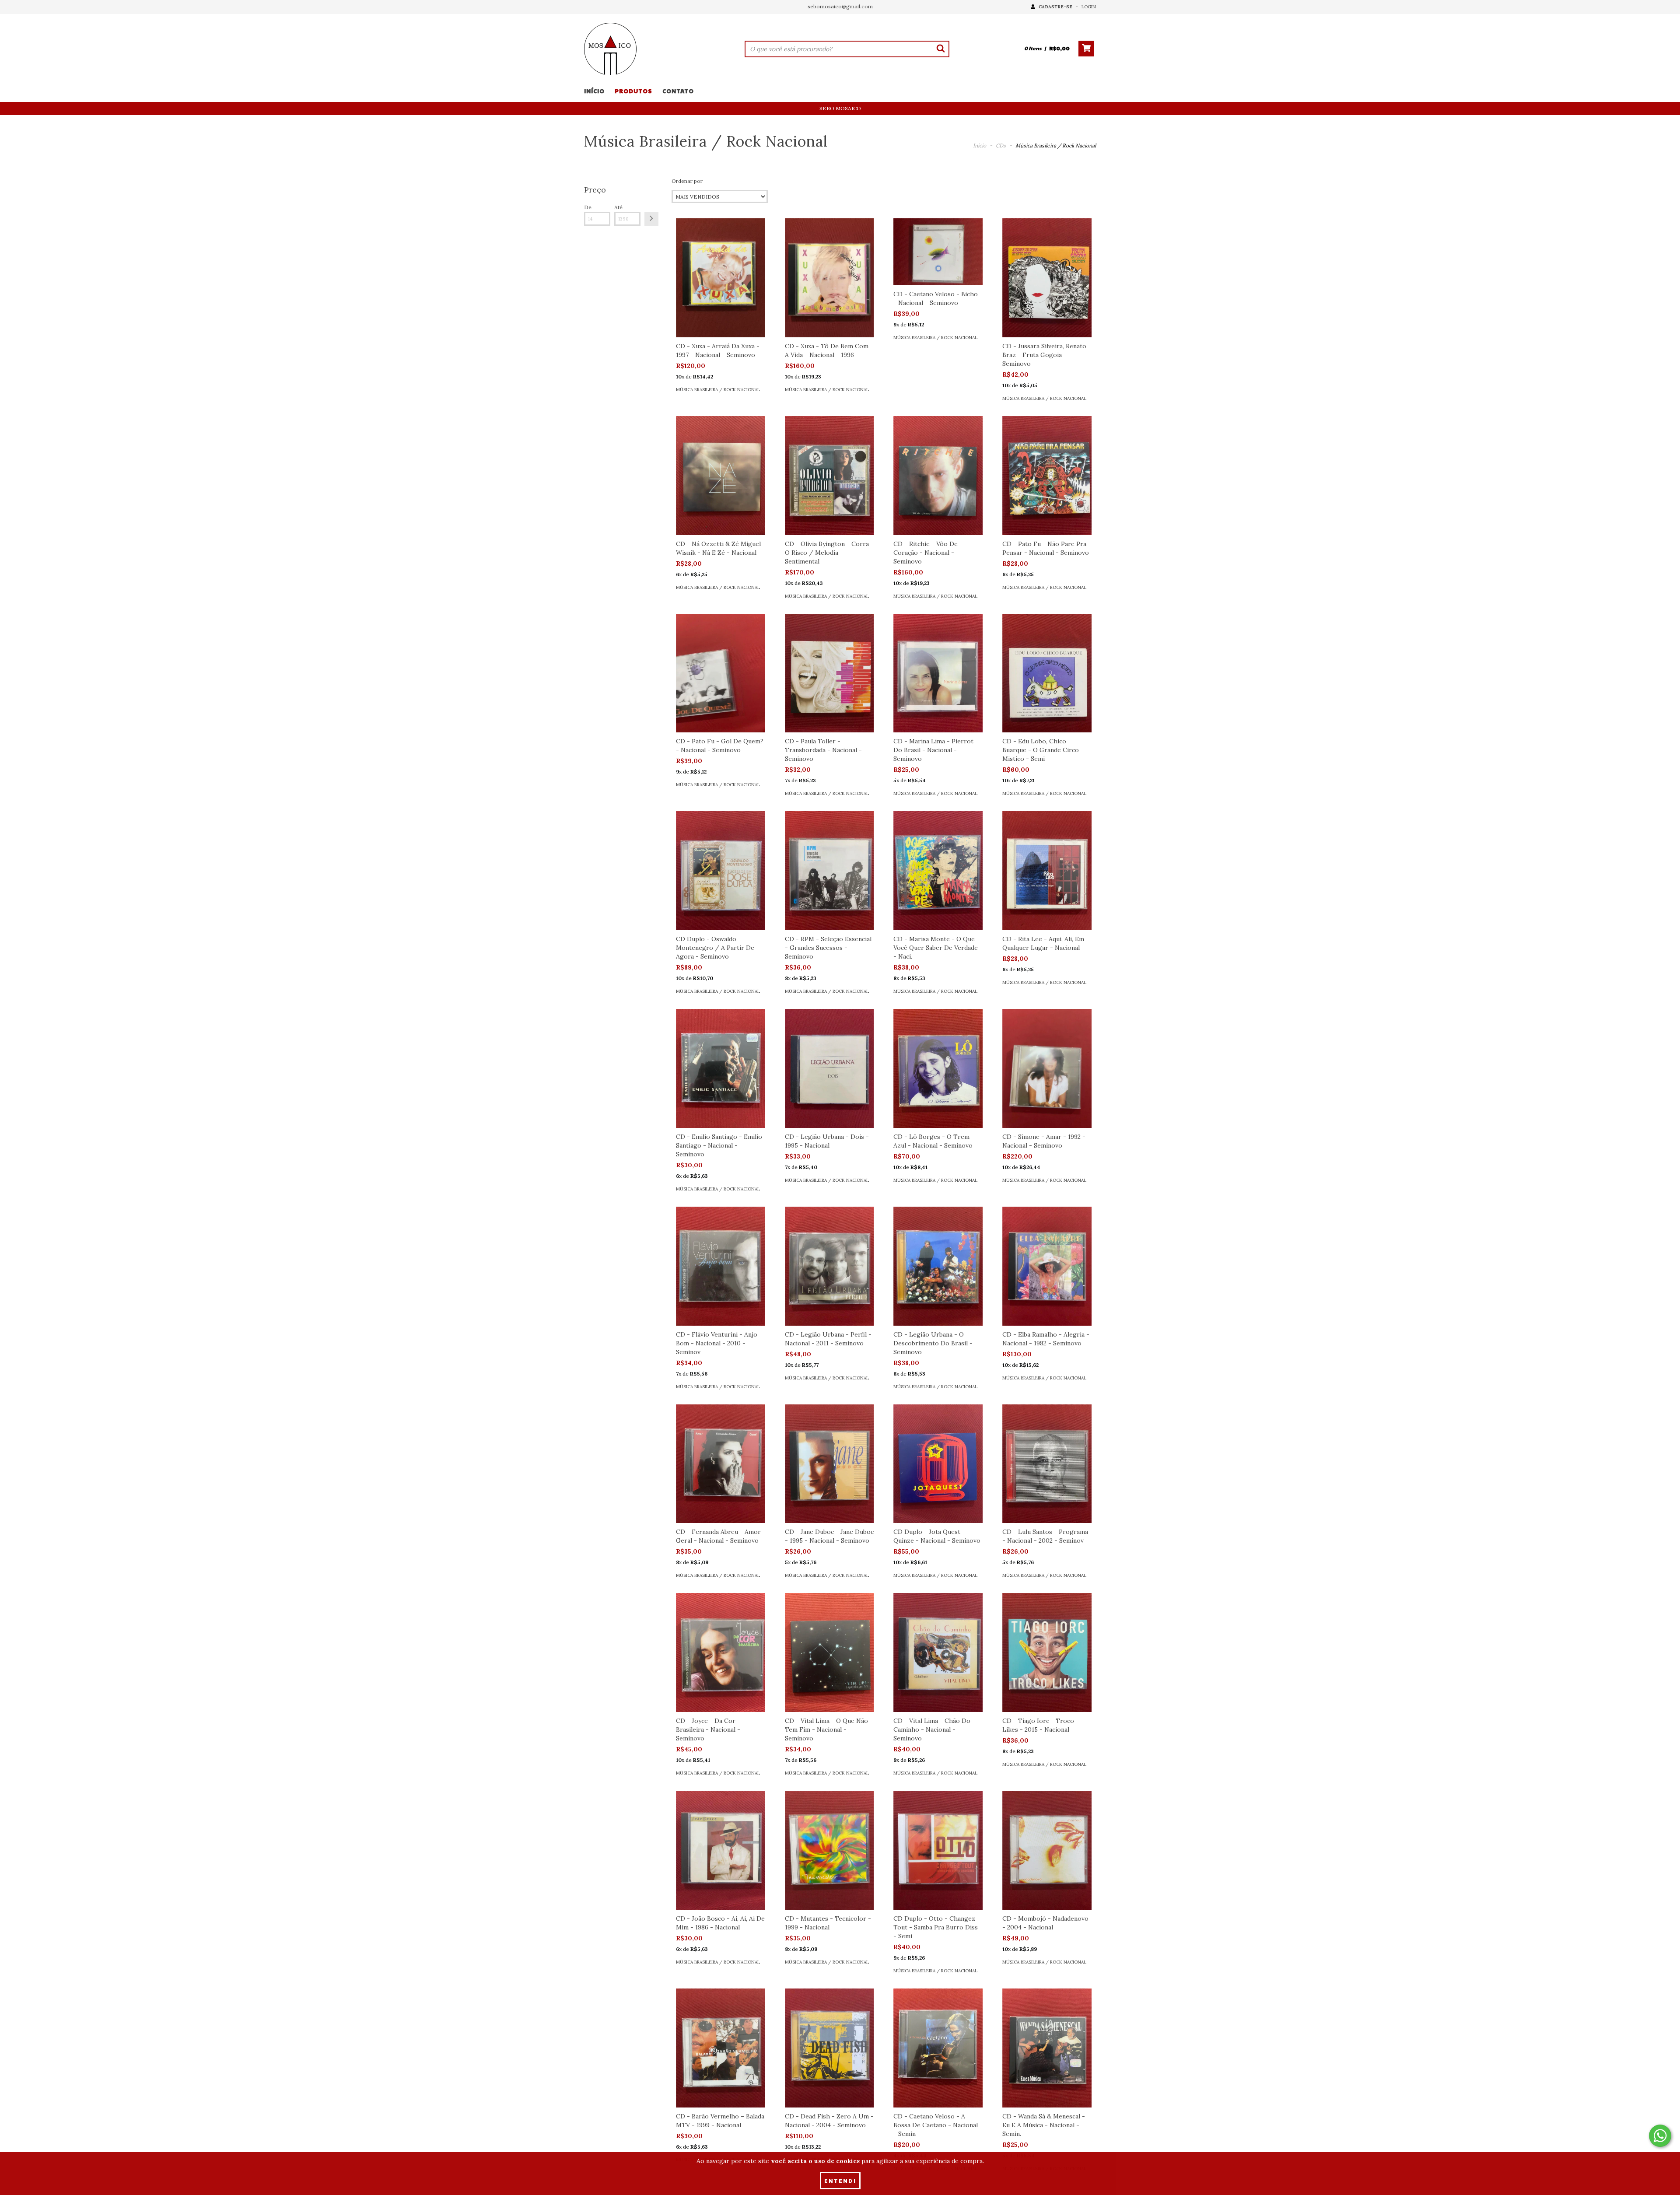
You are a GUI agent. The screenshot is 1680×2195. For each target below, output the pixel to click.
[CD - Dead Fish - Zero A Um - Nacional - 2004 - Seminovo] (829, 2048)
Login (1089, 7)
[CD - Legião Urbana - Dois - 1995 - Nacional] (829, 1068)
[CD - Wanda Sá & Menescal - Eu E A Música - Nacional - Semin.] (1047, 2048)
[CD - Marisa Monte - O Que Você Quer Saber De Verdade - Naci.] (938, 871)
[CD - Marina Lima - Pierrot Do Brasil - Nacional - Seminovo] (938, 673)
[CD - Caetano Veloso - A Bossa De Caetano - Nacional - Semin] (938, 2048)
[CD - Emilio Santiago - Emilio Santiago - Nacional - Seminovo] (721, 1068)
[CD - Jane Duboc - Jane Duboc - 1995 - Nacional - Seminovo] (829, 1464)
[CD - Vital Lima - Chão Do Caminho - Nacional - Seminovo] (938, 1652)
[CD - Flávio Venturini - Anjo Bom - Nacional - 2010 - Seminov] (721, 1266)
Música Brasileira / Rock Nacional (718, 390)
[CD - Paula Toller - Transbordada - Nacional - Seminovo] (829, 673)
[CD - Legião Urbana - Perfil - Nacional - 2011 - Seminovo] (829, 1266)
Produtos (633, 91)
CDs (1001, 145)
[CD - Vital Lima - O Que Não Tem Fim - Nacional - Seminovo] (829, 1652)
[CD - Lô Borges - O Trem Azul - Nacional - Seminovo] (938, 1068)
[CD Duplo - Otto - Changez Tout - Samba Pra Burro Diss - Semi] (938, 1850)
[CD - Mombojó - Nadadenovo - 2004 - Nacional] (1047, 1850)
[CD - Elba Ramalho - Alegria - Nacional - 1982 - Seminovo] (1047, 1266)
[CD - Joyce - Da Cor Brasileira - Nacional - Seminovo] (721, 1652)
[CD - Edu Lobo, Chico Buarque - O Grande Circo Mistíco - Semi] (1047, 673)
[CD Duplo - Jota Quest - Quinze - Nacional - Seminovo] (938, 1464)
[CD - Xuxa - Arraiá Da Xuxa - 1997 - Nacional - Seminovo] (721, 278)
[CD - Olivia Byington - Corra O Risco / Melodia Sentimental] (829, 476)
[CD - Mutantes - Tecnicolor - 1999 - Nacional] (829, 1850)
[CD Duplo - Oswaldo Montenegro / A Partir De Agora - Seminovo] (721, 871)
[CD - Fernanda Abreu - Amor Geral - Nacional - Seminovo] (721, 1464)
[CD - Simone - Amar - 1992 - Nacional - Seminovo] (1047, 1068)
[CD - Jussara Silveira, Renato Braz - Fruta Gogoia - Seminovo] (1047, 278)
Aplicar (651, 219)
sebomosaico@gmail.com (840, 6)
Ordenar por (687, 181)
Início (594, 91)
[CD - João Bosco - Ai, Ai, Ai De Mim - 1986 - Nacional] (721, 1850)
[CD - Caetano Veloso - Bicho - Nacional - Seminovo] (938, 252)
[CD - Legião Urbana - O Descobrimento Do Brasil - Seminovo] (938, 1266)
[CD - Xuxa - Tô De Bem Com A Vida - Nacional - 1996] (829, 278)
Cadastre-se (1055, 7)
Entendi (840, 2181)
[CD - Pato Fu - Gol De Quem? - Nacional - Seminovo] (721, 673)
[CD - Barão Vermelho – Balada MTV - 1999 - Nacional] (721, 2048)
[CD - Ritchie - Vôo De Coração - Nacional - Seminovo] (938, 476)
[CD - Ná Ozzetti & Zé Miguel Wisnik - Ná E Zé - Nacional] (721, 476)
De (588, 207)
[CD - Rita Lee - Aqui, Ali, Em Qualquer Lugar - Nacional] (1047, 871)
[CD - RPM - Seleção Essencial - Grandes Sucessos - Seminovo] (829, 871)
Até (618, 207)
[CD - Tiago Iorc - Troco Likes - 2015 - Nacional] (1047, 1652)
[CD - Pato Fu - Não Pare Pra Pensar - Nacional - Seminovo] (1047, 476)
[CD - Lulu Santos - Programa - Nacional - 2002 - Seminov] (1047, 1464)
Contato (678, 91)
